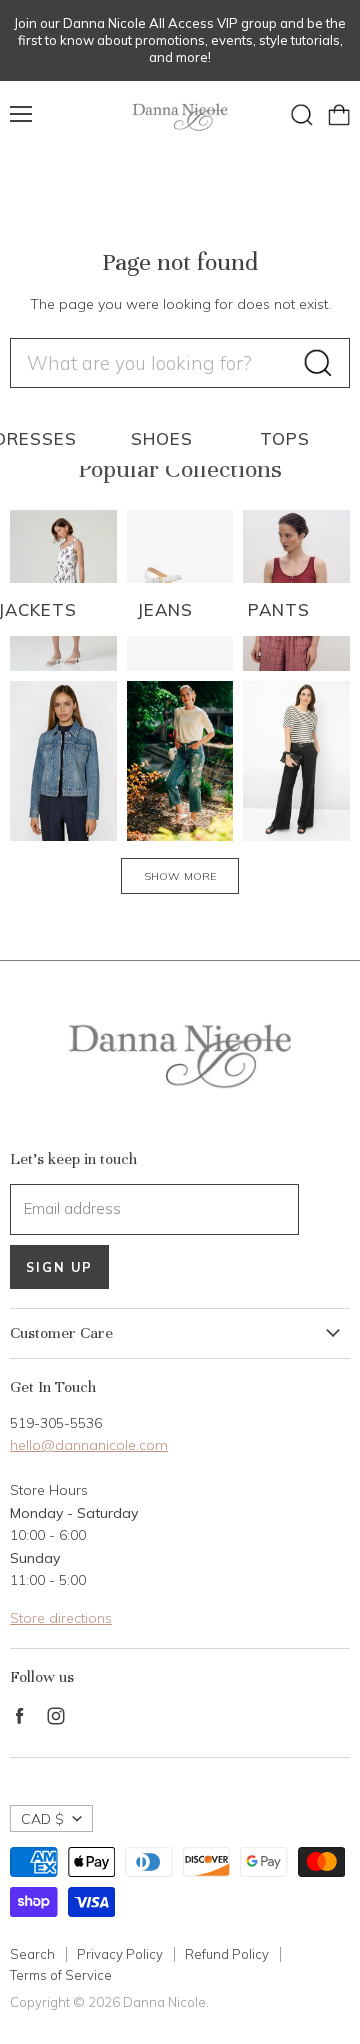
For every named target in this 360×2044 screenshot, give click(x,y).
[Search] (318, 363)
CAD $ (42, 1819)
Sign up (59, 1267)
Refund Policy (227, 1954)
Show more (180, 876)
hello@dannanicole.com (89, 1445)
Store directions (61, 1618)
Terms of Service (61, 1975)
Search (32, 1954)
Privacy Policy (120, 1954)
